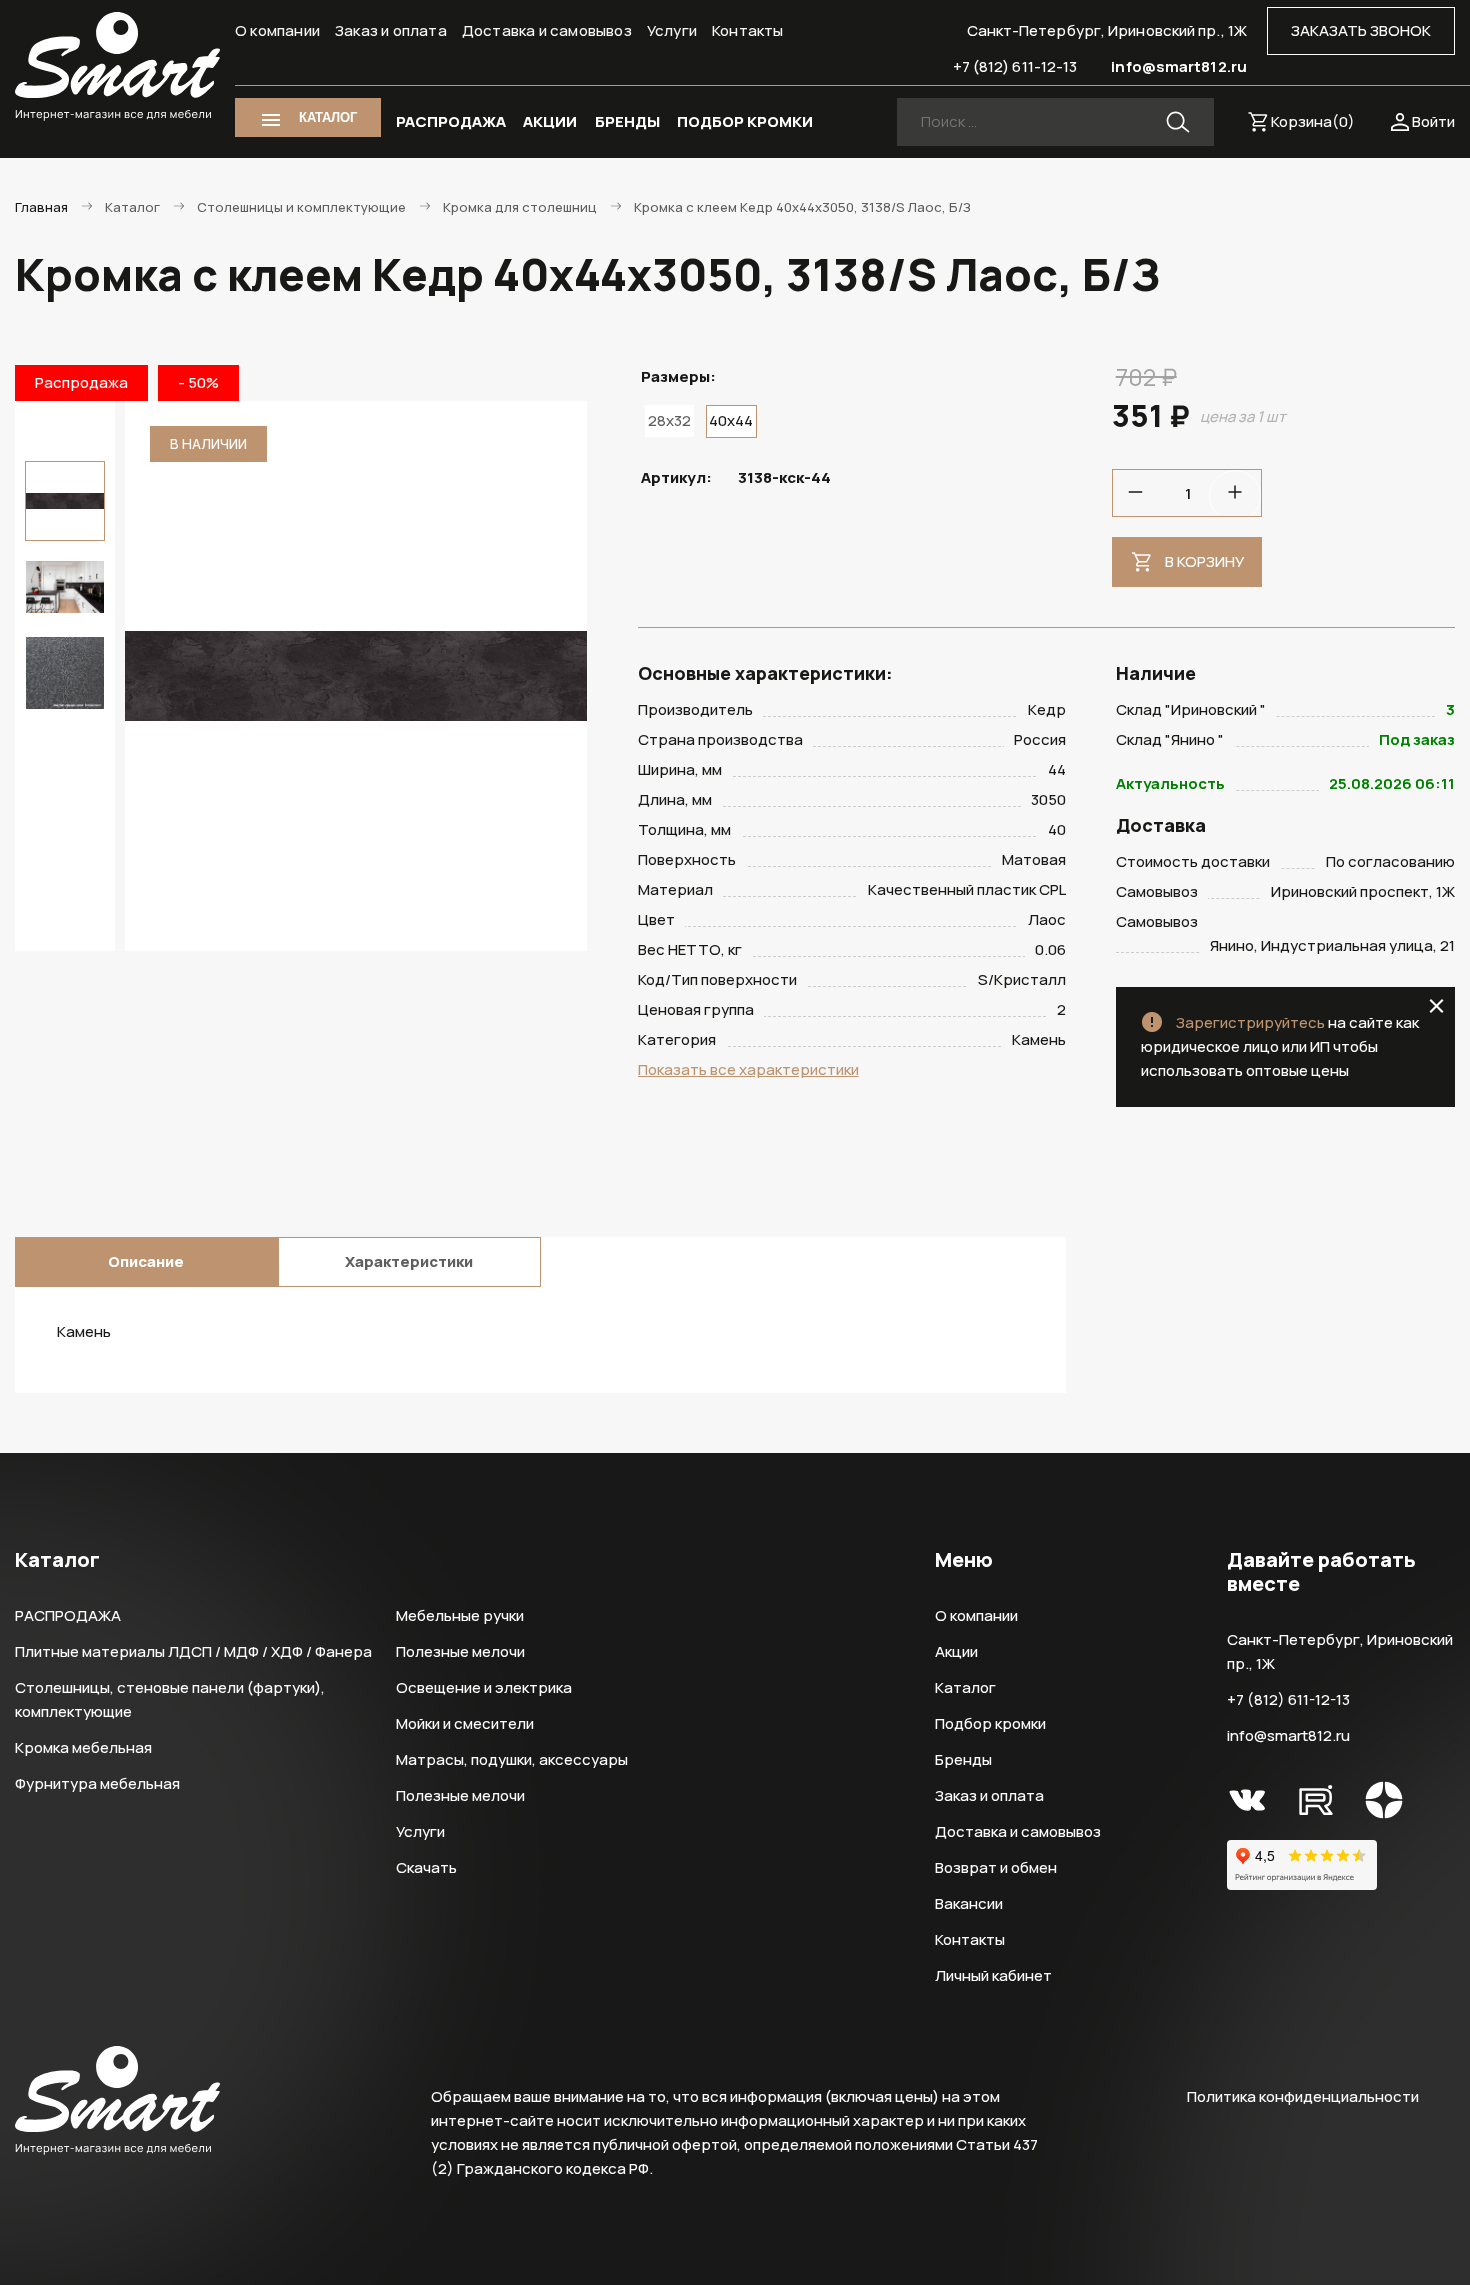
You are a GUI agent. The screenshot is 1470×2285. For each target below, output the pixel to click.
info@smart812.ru (1179, 66)
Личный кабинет (993, 1975)
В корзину (1204, 561)
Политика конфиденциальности (1303, 2096)
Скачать (426, 1867)
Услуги (672, 30)
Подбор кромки (990, 1723)
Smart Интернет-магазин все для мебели (117, 67)
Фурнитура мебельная (97, 1783)
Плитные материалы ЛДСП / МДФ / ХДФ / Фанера (193, 1651)
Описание (146, 1261)
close (1436, 1006)
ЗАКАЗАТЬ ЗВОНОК (1361, 30)
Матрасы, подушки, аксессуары (512, 1759)
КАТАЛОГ (328, 117)
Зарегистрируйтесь (1250, 1022)
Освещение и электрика (484, 1687)
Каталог (965, 1687)
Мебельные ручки (460, 1615)
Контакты (748, 30)
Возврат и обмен (996, 1867)
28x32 (669, 420)
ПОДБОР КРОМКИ (745, 121)
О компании (277, 30)
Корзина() (1313, 121)
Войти (1433, 121)
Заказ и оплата (391, 30)
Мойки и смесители (465, 1723)
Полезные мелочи (460, 1651)
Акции (956, 1651)
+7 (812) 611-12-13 (1015, 66)
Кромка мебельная (83, 1747)
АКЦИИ (550, 121)
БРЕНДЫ (627, 121)
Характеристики (409, 1261)
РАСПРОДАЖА (451, 121)
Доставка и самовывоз (547, 30)
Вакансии (969, 1903)
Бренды (963, 1759)
